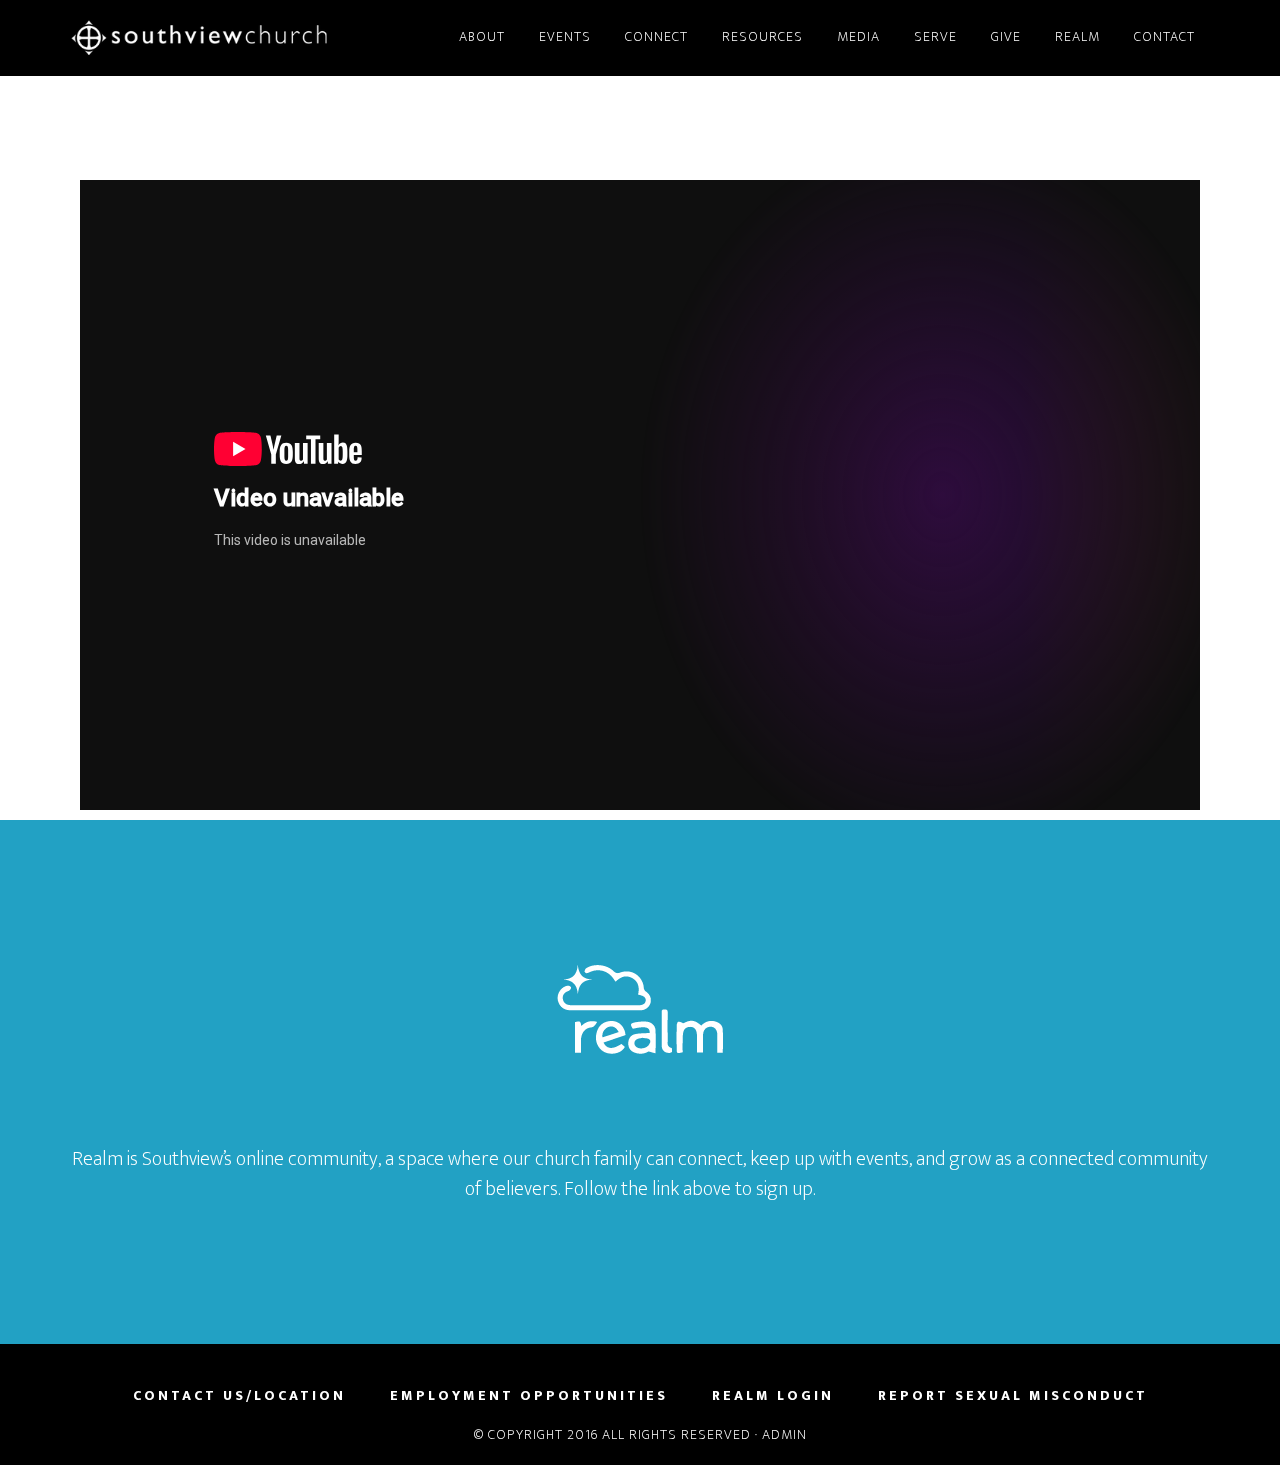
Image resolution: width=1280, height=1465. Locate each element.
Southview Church (250, 38)
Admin (784, 1434)
